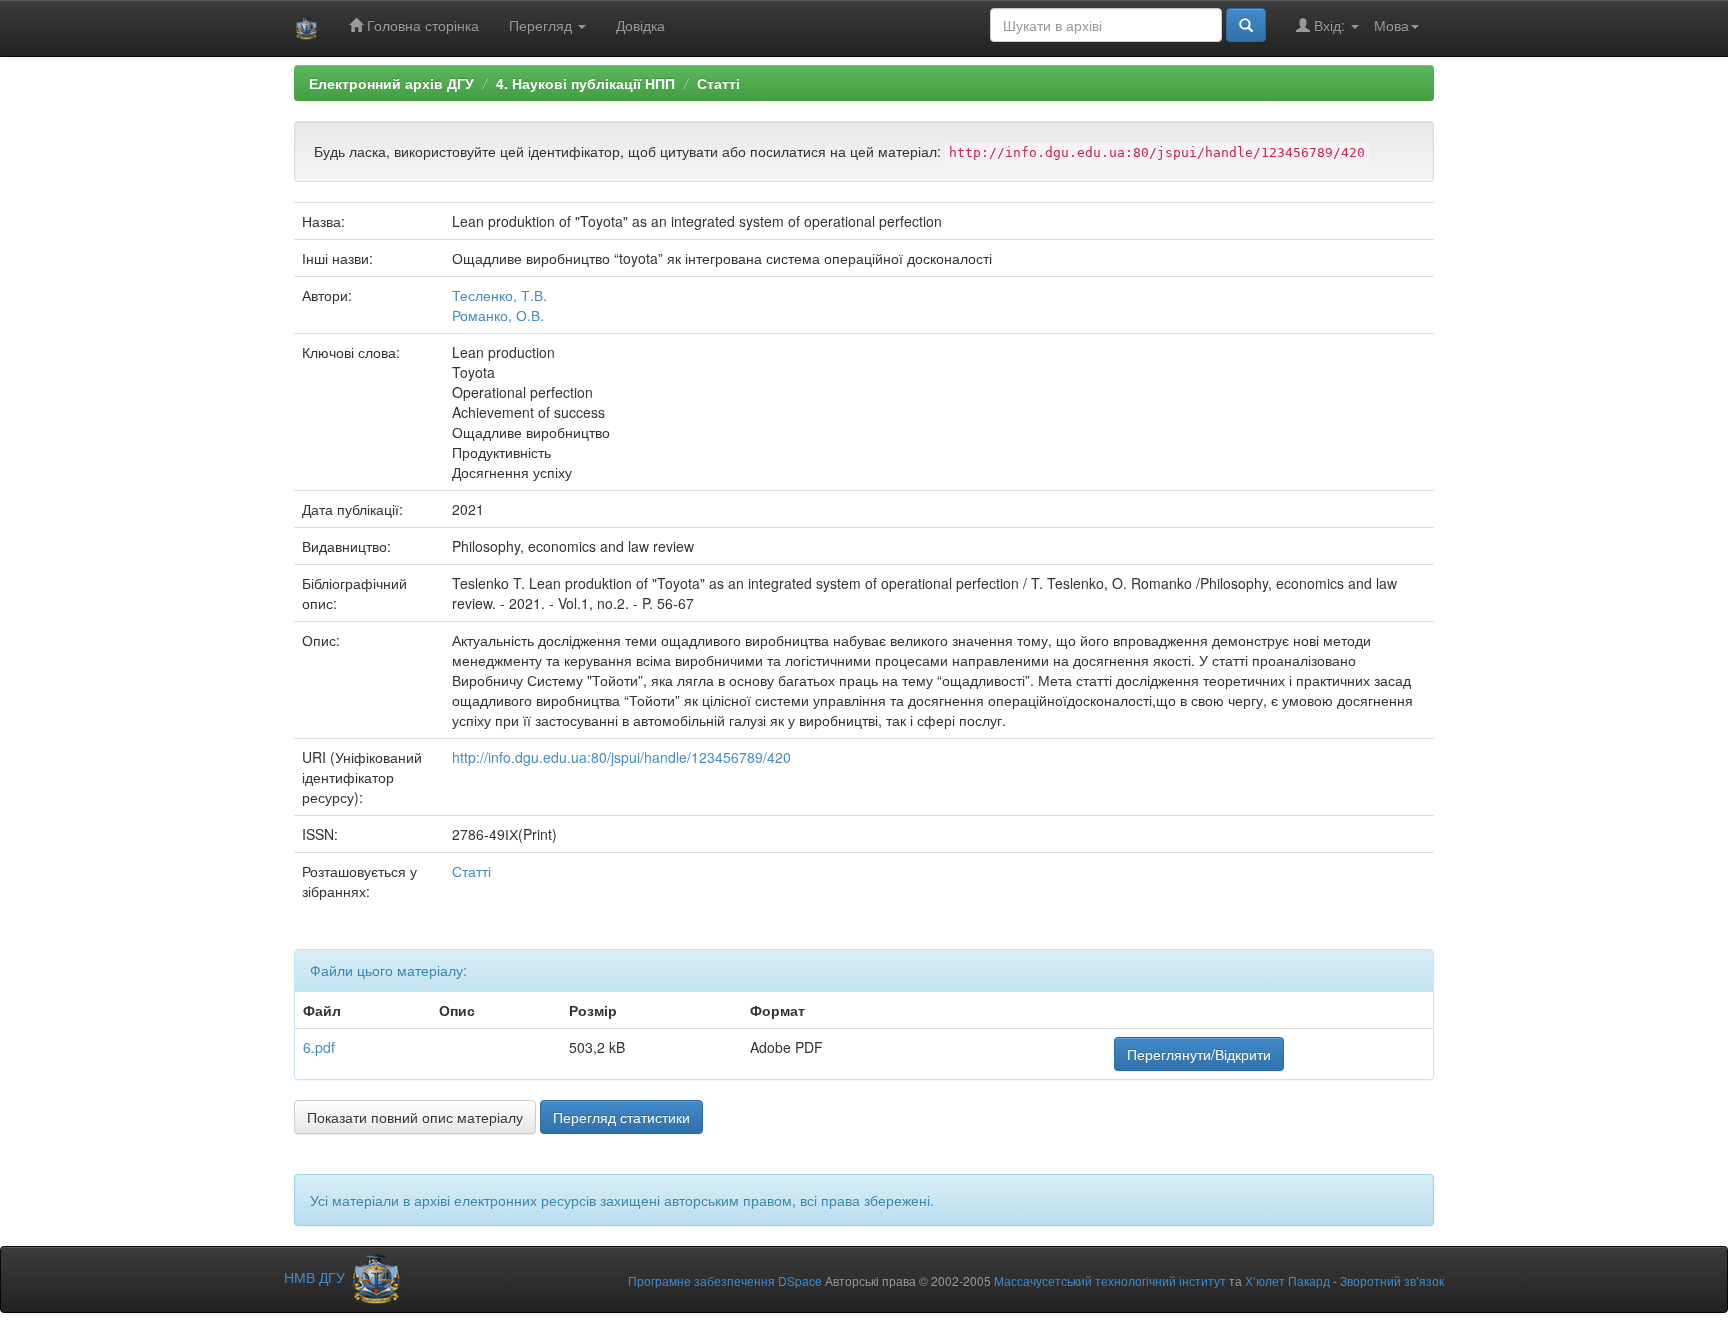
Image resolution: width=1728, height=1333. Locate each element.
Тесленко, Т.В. (499, 295)
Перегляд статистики (621, 1117)
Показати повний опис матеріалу (415, 1117)
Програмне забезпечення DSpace (725, 1280)
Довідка (640, 25)
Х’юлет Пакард (1287, 1280)
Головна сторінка (421, 25)
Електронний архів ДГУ (391, 83)
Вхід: (1329, 25)
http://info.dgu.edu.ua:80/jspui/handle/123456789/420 (621, 757)
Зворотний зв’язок (1392, 1280)
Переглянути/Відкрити (1199, 1054)
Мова (1391, 25)
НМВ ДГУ (316, 1277)
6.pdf (319, 1047)
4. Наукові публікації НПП (585, 83)
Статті (718, 83)
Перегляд (542, 25)
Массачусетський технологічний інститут (1110, 1280)
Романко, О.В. (498, 315)
